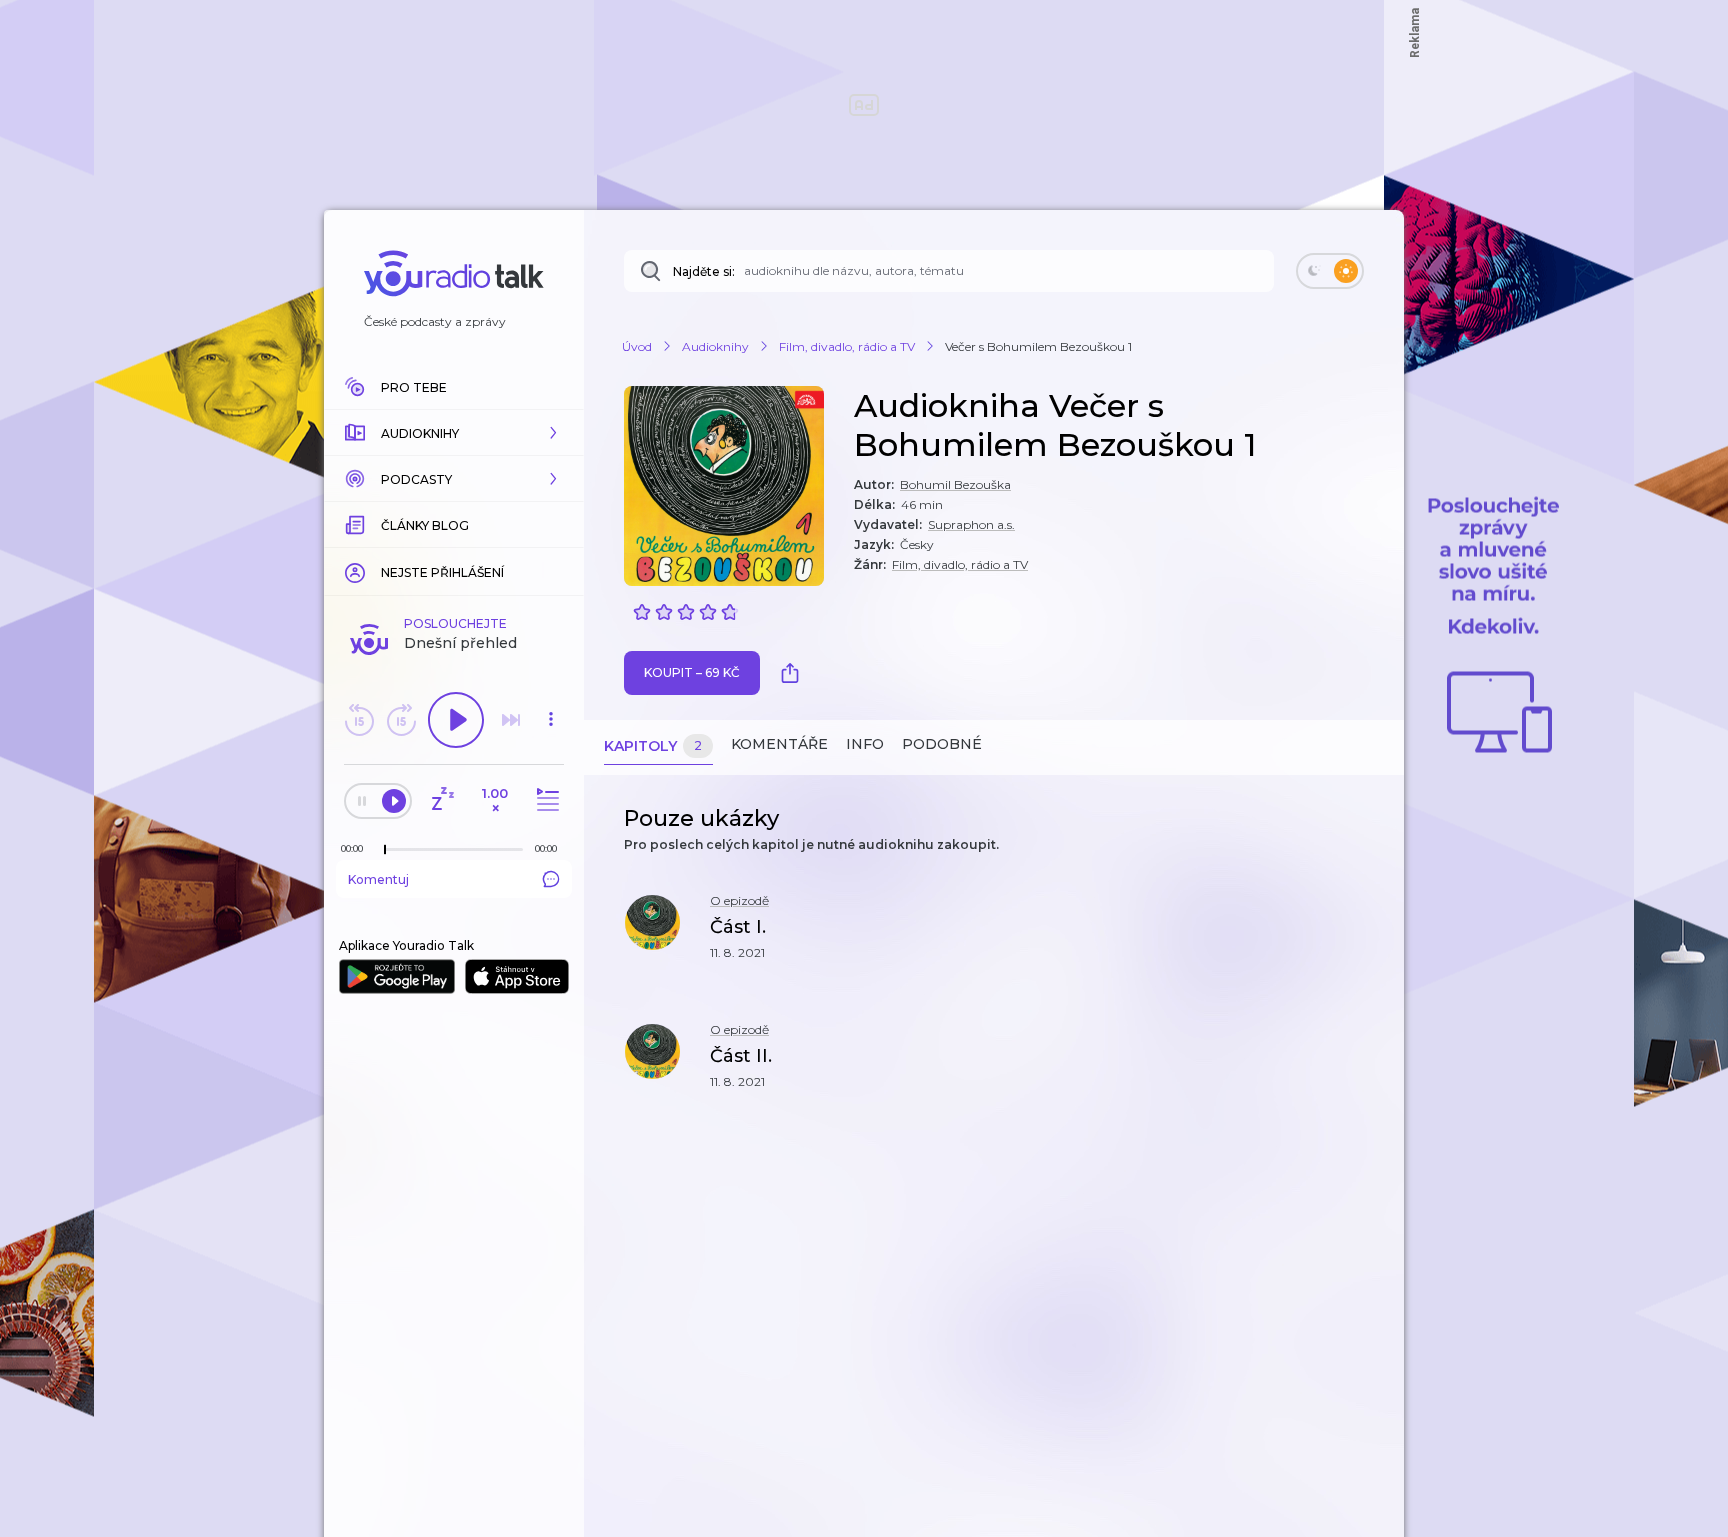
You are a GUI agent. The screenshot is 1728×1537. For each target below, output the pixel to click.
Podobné (942, 744)
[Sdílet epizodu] (1364, 937)
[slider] (385, 850)
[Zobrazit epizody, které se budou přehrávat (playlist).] (545, 800)
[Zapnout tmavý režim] (1330, 271)
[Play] (456, 720)
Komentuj (378, 879)
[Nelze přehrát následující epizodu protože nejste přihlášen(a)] (511, 720)
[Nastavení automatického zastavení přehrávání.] (442, 800)
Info (865, 744)
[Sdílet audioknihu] (795, 673)
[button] (454, 433)
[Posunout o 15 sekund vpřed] (401, 720)
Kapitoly (653, 746)
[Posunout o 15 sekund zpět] (359, 720)
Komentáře (779, 744)
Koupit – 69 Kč (692, 672)
